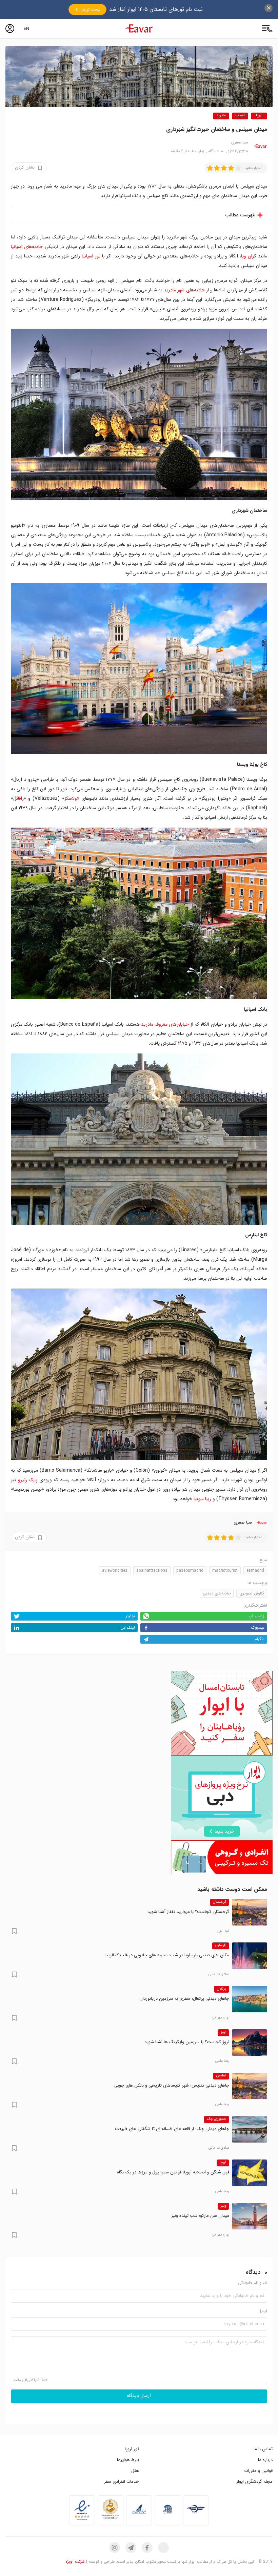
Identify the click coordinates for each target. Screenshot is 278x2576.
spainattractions (152, 1571)
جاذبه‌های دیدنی (217, 1593)
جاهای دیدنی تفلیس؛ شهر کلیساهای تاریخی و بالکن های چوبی (172, 2085)
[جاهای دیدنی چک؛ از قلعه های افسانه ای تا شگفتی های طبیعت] (250, 2129)
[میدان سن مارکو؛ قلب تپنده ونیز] (250, 2216)
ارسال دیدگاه (139, 2396)
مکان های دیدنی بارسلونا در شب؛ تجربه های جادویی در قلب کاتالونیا (167, 1955)
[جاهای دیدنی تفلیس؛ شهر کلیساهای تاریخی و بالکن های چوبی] (250, 2086)
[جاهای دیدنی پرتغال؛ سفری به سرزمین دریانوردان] (250, 1999)
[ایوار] (139, 28)
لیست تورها (91, 9)
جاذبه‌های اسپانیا (27, 247)
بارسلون (221, 1945)
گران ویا (249, 256)
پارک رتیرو (28, 1480)
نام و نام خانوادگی (252, 2283)
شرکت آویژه (75, 2562)
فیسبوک (258, 1628)
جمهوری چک (216, 2119)
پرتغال (222, 1989)
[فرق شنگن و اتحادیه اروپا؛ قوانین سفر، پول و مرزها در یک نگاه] (250, 2173)
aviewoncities (115, 1571)
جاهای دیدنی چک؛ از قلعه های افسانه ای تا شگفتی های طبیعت (172, 2129)
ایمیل (263, 2311)
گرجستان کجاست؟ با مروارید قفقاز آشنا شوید (188, 1912)
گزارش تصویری (252, 1593)
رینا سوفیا (202, 1499)
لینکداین (128, 1628)
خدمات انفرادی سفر (122, 2482)
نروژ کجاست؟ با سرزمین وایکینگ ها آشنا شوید (187, 2042)
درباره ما (265, 2460)
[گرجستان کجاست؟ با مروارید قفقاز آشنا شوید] (250, 1912)
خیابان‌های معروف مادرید (165, 1024)
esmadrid (255, 1571)
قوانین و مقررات (258, 2471)
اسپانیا (240, 116)
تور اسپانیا (91, 256)
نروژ (223, 2032)
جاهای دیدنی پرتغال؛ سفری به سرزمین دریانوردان (184, 1999)
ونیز (223, 2206)
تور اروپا (132, 2449)
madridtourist (225, 1571)
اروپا (259, 116)
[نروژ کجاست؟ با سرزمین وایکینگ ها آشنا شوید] (250, 2042)
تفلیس (221, 2076)
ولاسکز (71, 798)
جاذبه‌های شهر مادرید (184, 290)
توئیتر (130, 1616)
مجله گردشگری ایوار (254, 2482)
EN (26, 28)
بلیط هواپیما (128, 2460)
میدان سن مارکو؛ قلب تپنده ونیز (200, 2216)
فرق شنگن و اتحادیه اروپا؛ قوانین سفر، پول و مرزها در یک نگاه (173, 2172)
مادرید (221, 116)
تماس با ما (263, 2449)
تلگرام (260, 1639)
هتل (135, 2471)
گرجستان (220, 1902)
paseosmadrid (190, 1571)
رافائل (18, 798)
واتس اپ (256, 1616)
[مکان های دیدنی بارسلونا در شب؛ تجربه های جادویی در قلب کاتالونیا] (250, 1956)
